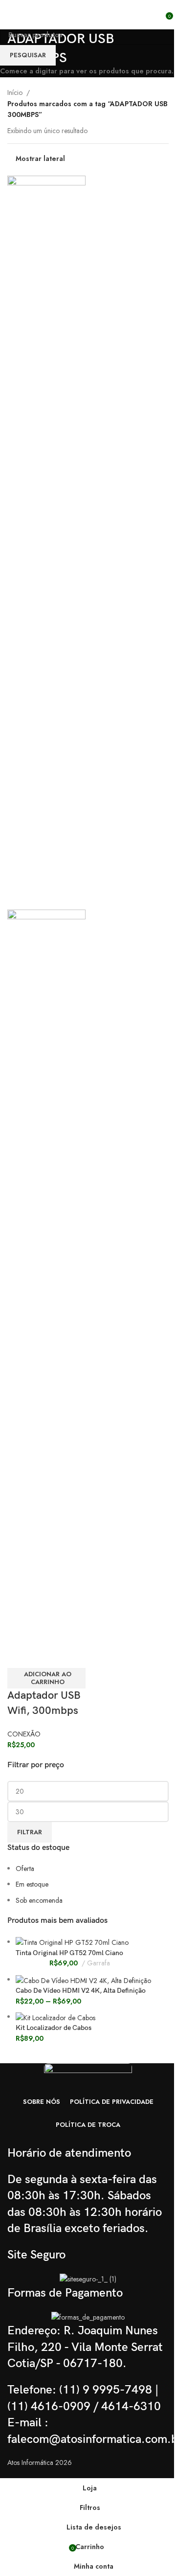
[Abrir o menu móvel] (11, 15)
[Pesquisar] (159, 15)
